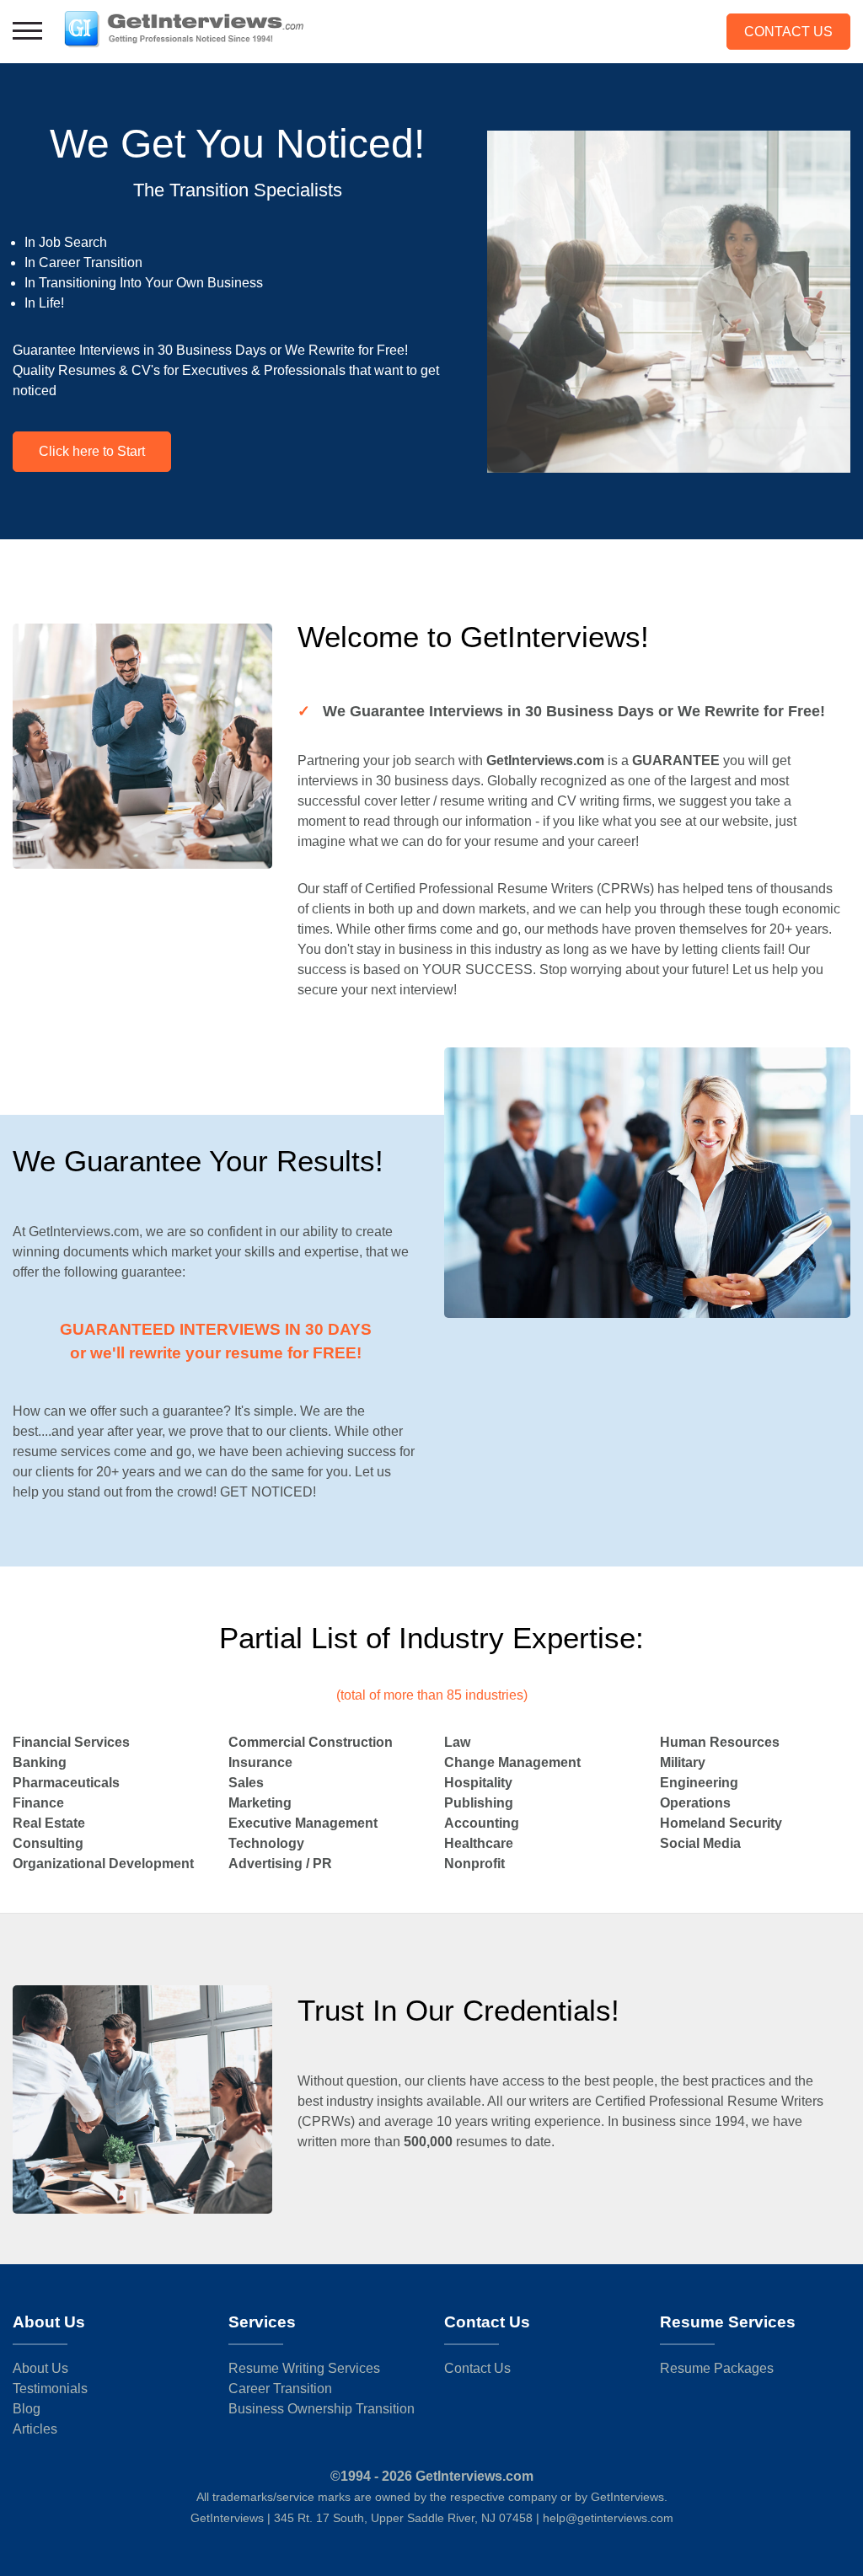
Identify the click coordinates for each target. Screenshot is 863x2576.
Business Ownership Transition (322, 2409)
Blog (27, 2409)
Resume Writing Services (304, 2368)
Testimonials (50, 2389)
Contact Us (788, 32)
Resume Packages (717, 2368)
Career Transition (280, 2389)
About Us (40, 2368)
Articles (35, 2429)
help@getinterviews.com (608, 2518)
